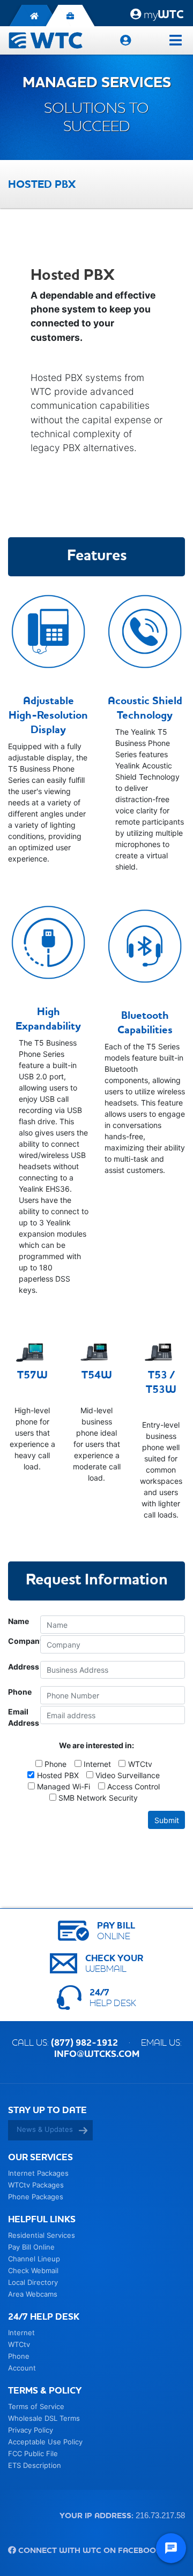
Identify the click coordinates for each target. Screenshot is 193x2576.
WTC (164, 14)
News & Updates (45, 2129)
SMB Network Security (98, 1798)
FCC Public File (33, 2453)
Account (22, 2368)
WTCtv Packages (36, 2185)
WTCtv (140, 1764)
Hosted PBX (58, 1775)
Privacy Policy (31, 2430)
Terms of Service (36, 2406)
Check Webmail (33, 2270)
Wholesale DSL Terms (44, 2418)
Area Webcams (33, 2294)
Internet (97, 1764)
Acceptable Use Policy (45, 2442)
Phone (55, 1764)
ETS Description (35, 2465)
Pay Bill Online (31, 2247)
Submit (167, 1820)
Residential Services (42, 2235)
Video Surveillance (128, 1775)
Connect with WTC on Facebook (89, 2550)
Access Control (133, 1786)
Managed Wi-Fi (64, 1786)
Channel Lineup (34, 2259)
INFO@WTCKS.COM (97, 2054)
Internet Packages (38, 2173)
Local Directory (33, 2282)
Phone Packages (36, 2197)
